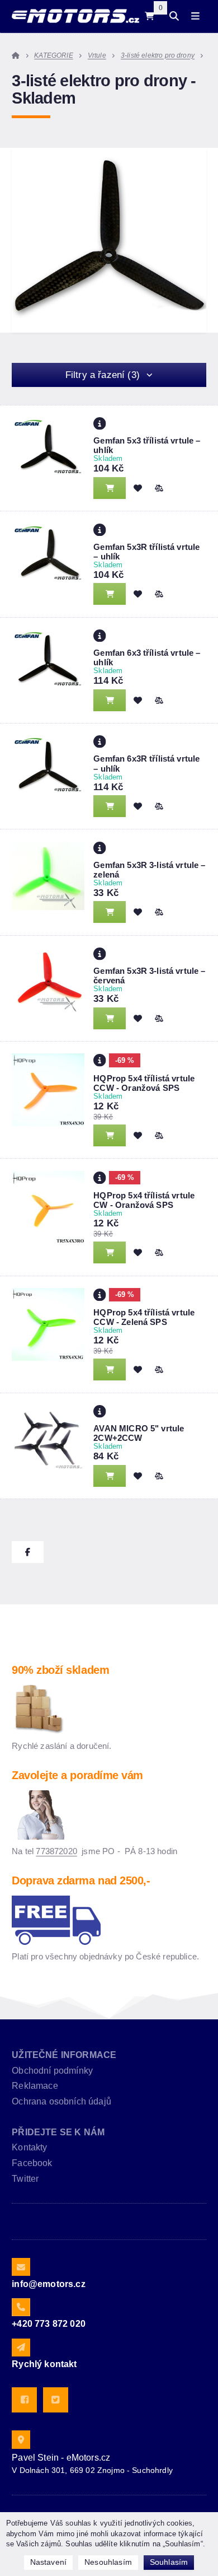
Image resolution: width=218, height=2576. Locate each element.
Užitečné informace (64, 2055)
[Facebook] (24, 2400)
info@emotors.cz (48, 2284)
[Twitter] (56, 2400)
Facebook (32, 2163)
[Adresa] (21, 2439)
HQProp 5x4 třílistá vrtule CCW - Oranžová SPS (144, 1083)
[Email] (21, 2267)
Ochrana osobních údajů (61, 2101)
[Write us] (21, 2348)
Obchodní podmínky (52, 2071)
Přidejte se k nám (58, 2132)
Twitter (25, 2179)
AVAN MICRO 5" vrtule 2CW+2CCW (139, 1433)
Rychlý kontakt (44, 2364)
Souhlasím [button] (169, 2562)
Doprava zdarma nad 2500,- (81, 1880)
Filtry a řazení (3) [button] (103, 375)
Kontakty (29, 2147)
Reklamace (35, 2086)
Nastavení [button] (48, 2562)
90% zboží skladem (60, 1670)
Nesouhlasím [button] (108, 2562)
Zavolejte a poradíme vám (77, 1775)
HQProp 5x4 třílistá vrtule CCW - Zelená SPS (144, 1317)
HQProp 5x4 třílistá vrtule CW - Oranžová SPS (144, 1200)
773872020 (56, 1851)
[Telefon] (21, 2307)
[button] (159, 488)
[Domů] (75, 16)
